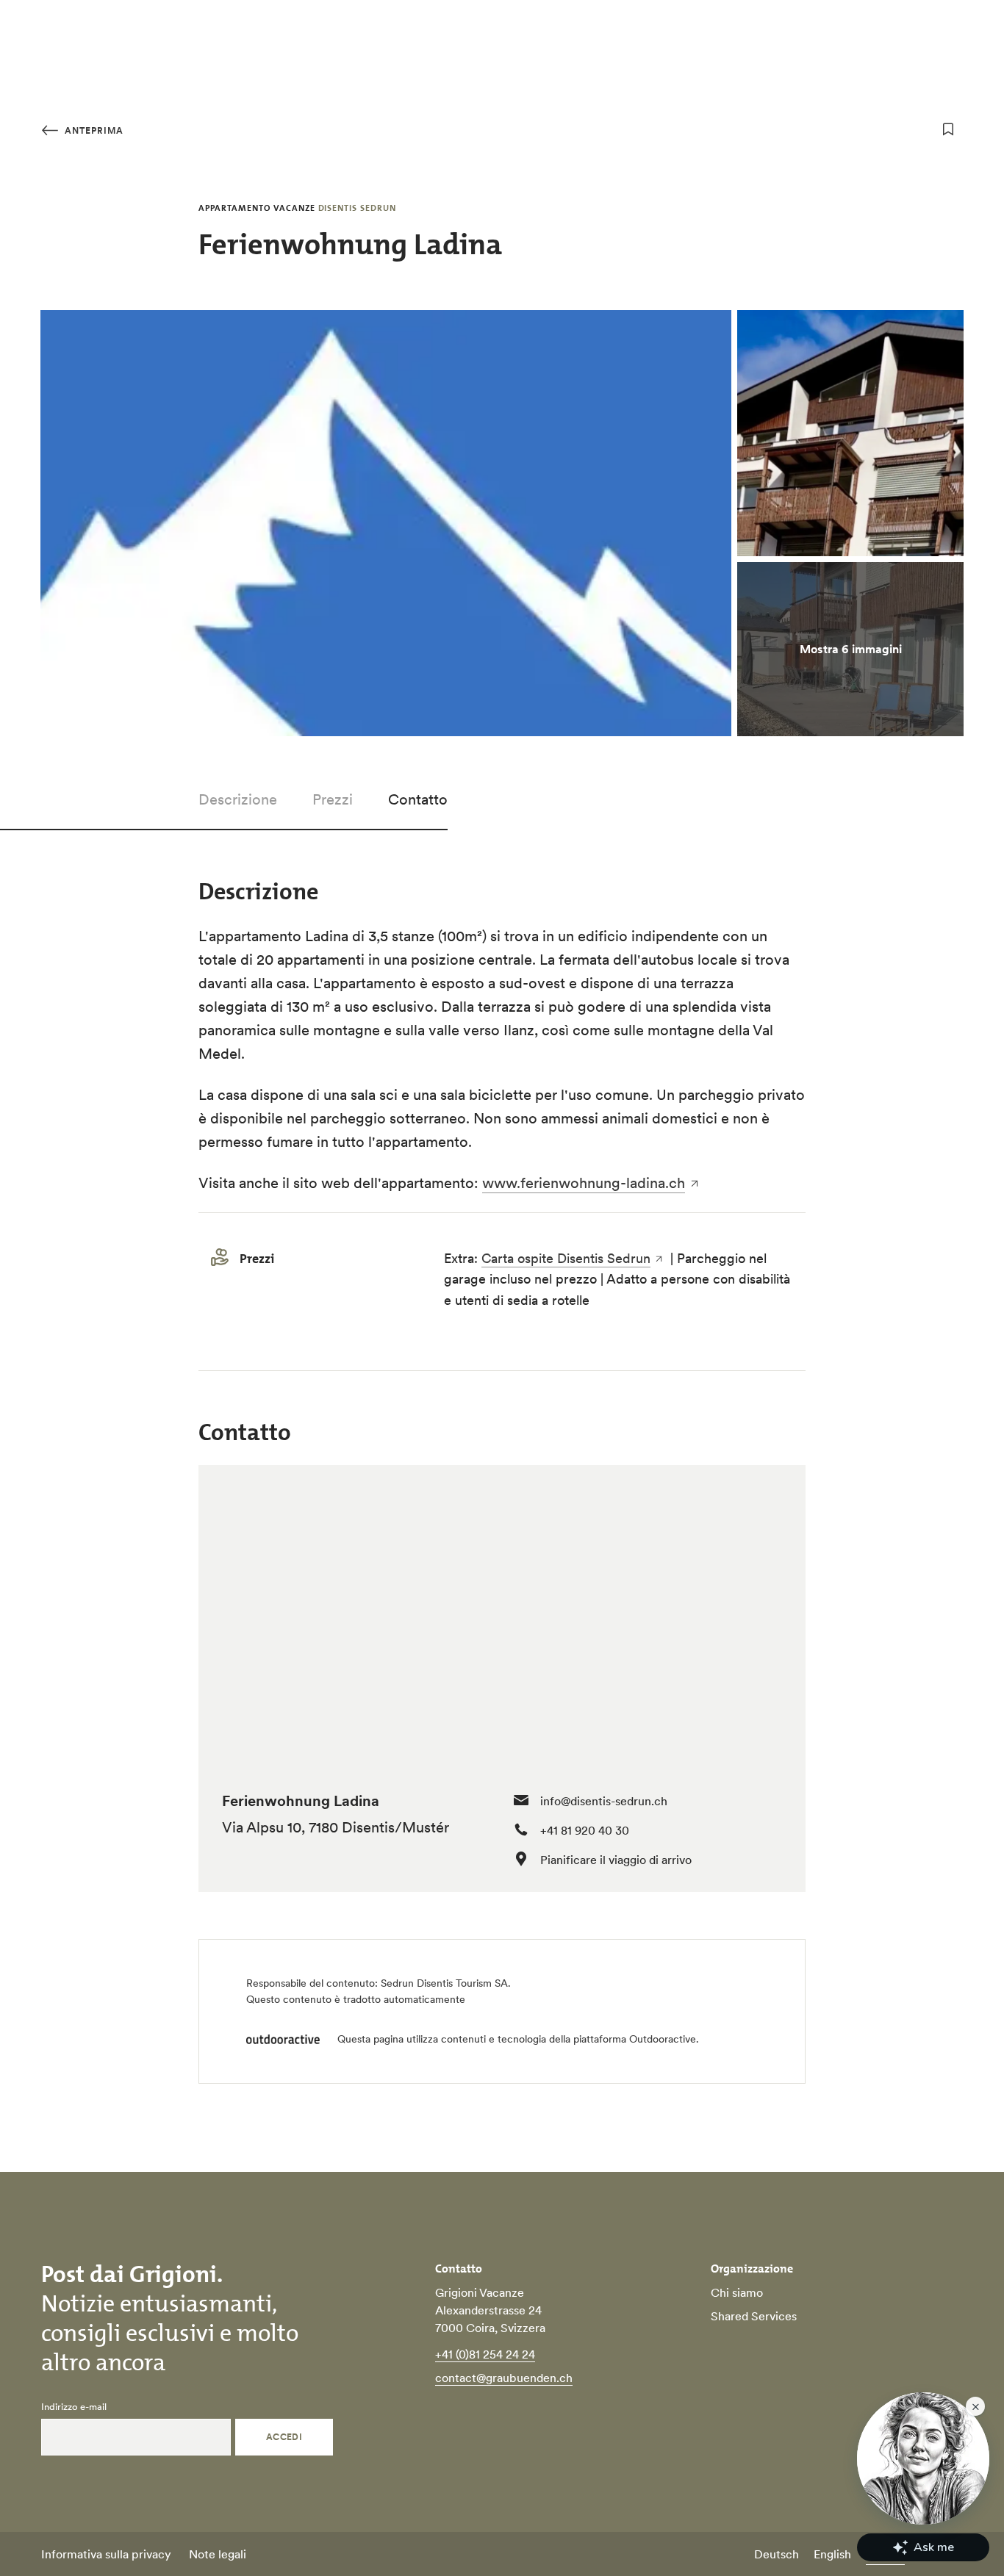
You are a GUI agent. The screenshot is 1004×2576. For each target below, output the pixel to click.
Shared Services (754, 2316)
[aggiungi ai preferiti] (948, 129)
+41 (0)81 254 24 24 (485, 2354)
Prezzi (333, 799)
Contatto (418, 799)
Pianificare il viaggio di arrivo (616, 1860)
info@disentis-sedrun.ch (604, 1801)
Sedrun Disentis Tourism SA (444, 1983)
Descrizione (238, 799)
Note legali (218, 2554)
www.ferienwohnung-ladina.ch (584, 1183)
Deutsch (777, 2554)
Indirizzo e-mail (74, 2407)
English (832, 2554)
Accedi (284, 2437)
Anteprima (93, 130)
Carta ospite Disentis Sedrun (566, 1258)
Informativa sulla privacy (106, 2554)
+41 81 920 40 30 (585, 1830)
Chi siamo (737, 2292)
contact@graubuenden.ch (504, 2378)
